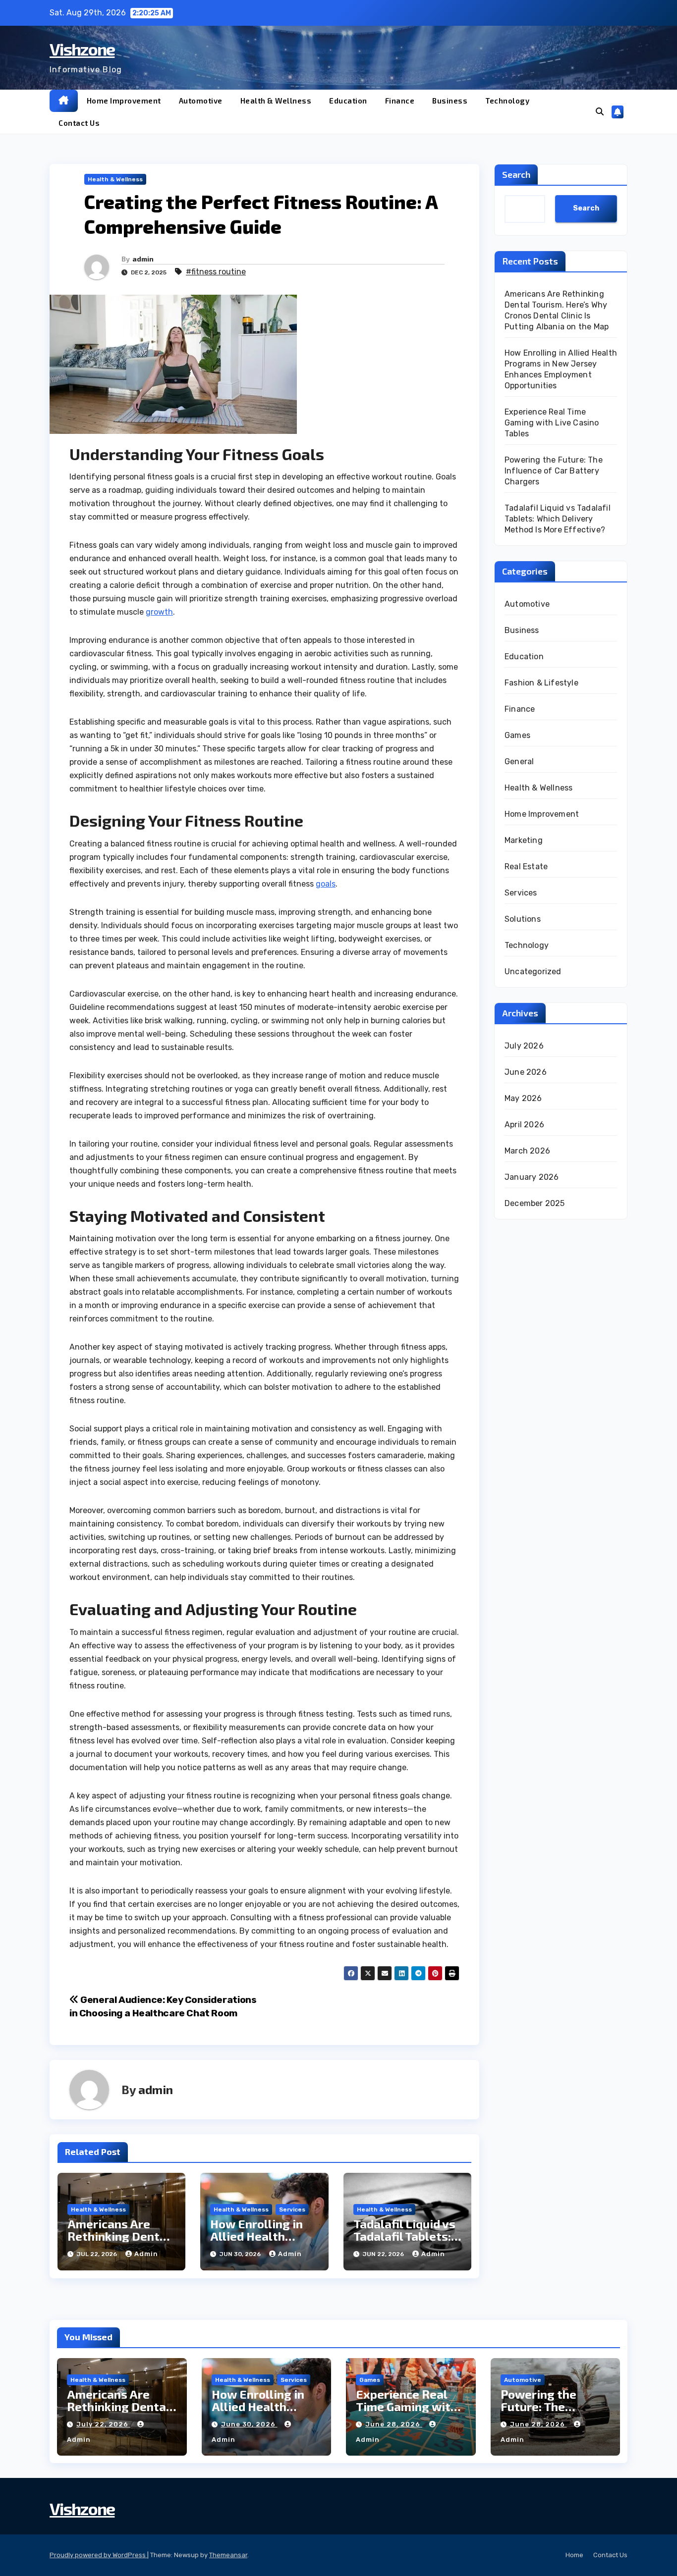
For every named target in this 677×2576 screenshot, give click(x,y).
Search (516, 174)
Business (450, 101)
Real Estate (526, 867)
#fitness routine (216, 272)
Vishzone (82, 49)
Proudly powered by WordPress (98, 2555)
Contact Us (79, 123)
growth (159, 612)
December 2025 (535, 1203)
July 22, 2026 (103, 2424)
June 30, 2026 (249, 2424)
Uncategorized (533, 972)
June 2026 (526, 1072)
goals (326, 884)
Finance (400, 101)
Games (517, 735)
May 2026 (523, 1098)
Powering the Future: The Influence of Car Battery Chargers (554, 471)
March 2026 (527, 1151)
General (519, 762)
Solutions (523, 919)
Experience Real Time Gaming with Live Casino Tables (552, 423)
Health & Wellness (276, 101)
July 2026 (524, 1046)
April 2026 (524, 1125)
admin (143, 259)
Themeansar (228, 2555)
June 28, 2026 (394, 2424)
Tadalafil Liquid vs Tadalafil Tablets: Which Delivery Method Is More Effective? (558, 519)
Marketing (524, 840)
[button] (600, 112)
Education (348, 101)
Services (292, 2209)
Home (574, 2555)
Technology (507, 101)
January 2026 (532, 1177)
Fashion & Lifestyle (541, 683)
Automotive (201, 101)
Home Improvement (124, 101)
